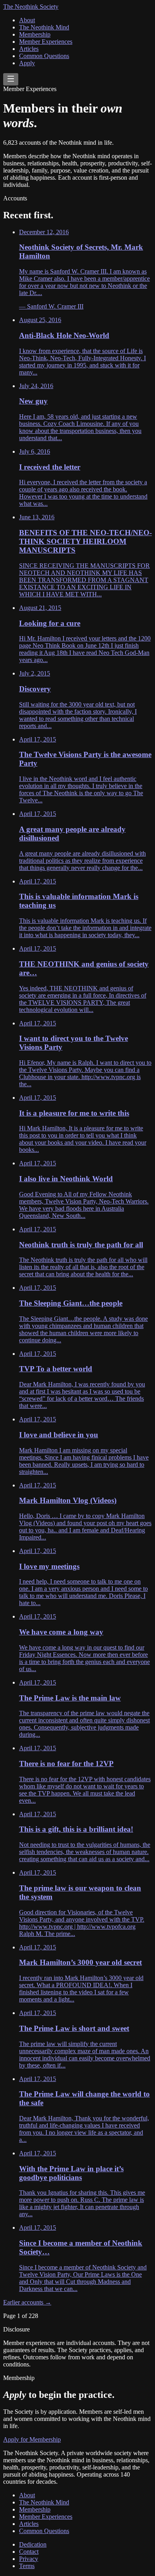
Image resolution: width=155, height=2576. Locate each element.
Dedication (33, 2544)
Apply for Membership (32, 2439)
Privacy (29, 2559)
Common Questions (44, 56)
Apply (27, 63)
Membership (35, 34)
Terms (27, 2566)
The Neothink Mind (44, 27)
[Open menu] (11, 79)
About (27, 20)
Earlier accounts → (27, 2302)
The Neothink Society (31, 7)
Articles (29, 49)
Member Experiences (46, 42)
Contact (29, 2552)
